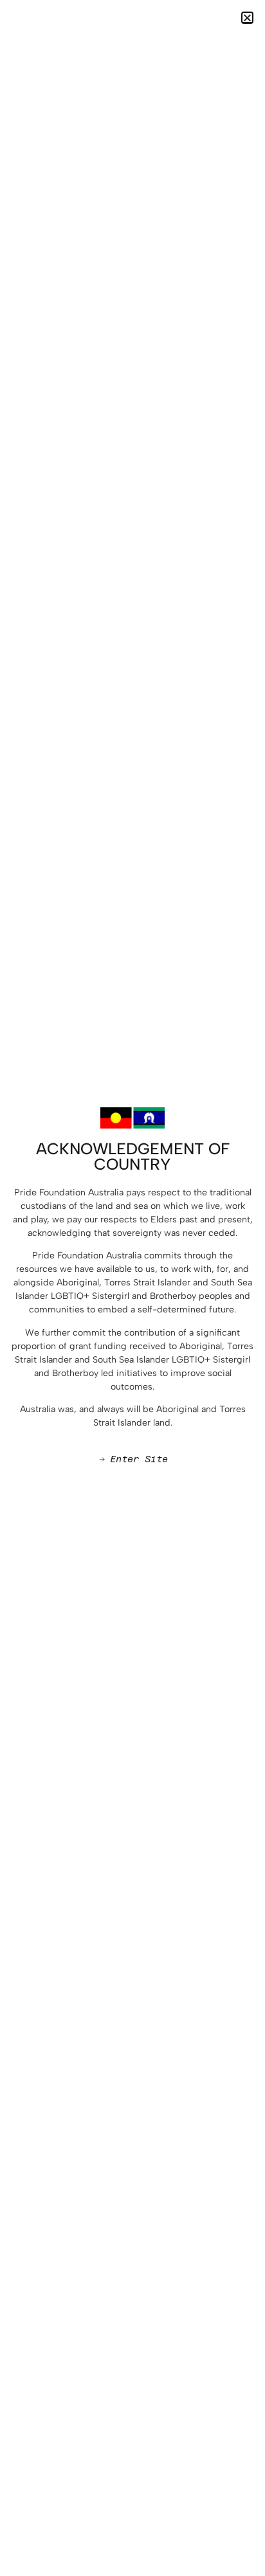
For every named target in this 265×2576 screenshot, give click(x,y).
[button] (247, 18)
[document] (132, 1288)
